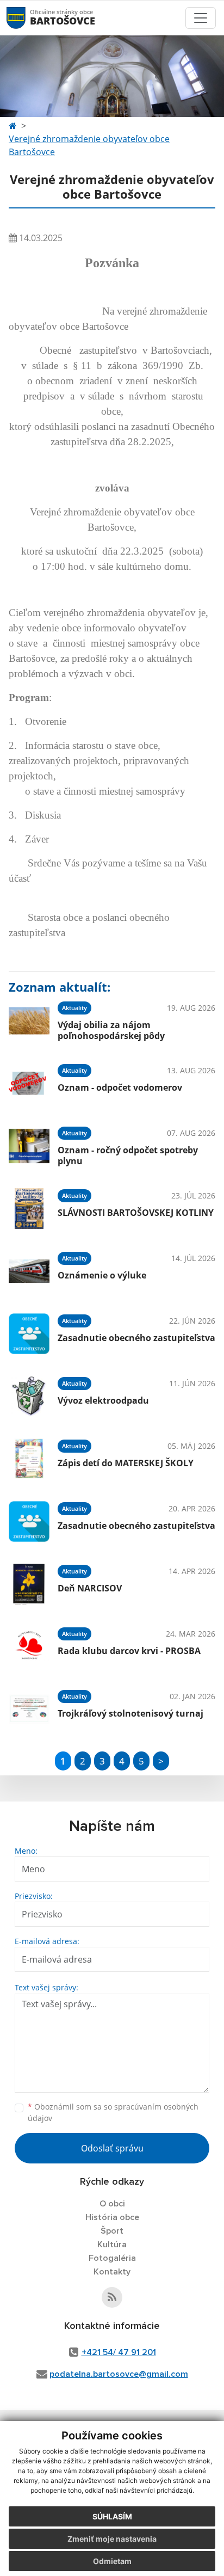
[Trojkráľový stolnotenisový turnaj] (29, 1709)
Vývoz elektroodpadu (103, 1400)
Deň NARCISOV (90, 1588)
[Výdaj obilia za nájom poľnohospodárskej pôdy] (29, 1021)
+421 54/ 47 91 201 (119, 2352)
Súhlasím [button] (112, 2516)
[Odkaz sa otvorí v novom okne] (112, 2297)
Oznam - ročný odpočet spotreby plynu (128, 1155)
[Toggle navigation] (201, 18)
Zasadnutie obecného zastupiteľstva (136, 1338)
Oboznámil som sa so (113, 2112)
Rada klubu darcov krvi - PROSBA (129, 1651)
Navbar (26, 18)
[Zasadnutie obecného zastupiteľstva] (29, 1334)
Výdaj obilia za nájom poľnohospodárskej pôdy (111, 1030)
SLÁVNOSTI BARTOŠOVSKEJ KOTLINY (136, 1213)
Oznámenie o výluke (102, 1275)
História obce (112, 2217)
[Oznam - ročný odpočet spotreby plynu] (29, 1146)
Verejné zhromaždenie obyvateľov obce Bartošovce (89, 145)
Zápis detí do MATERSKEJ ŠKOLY (126, 1463)
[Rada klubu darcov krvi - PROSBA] (29, 1647)
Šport (112, 2231)
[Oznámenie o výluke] (29, 1271)
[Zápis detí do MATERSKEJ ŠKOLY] (29, 1459)
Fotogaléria (112, 2258)
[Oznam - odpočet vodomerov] (29, 1083)
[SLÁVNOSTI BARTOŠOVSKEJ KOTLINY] (29, 1209)
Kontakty (112, 2272)
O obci (112, 2204)
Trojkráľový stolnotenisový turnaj (130, 1713)
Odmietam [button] (112, 2561)
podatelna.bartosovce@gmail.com (119, 2374)
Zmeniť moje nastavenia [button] (112, 2539)
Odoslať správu (112, 2148)
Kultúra (112, 2245)
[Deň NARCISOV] (29, 1584)
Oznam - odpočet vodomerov (120, 1087)
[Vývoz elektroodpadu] (29, 1396)
